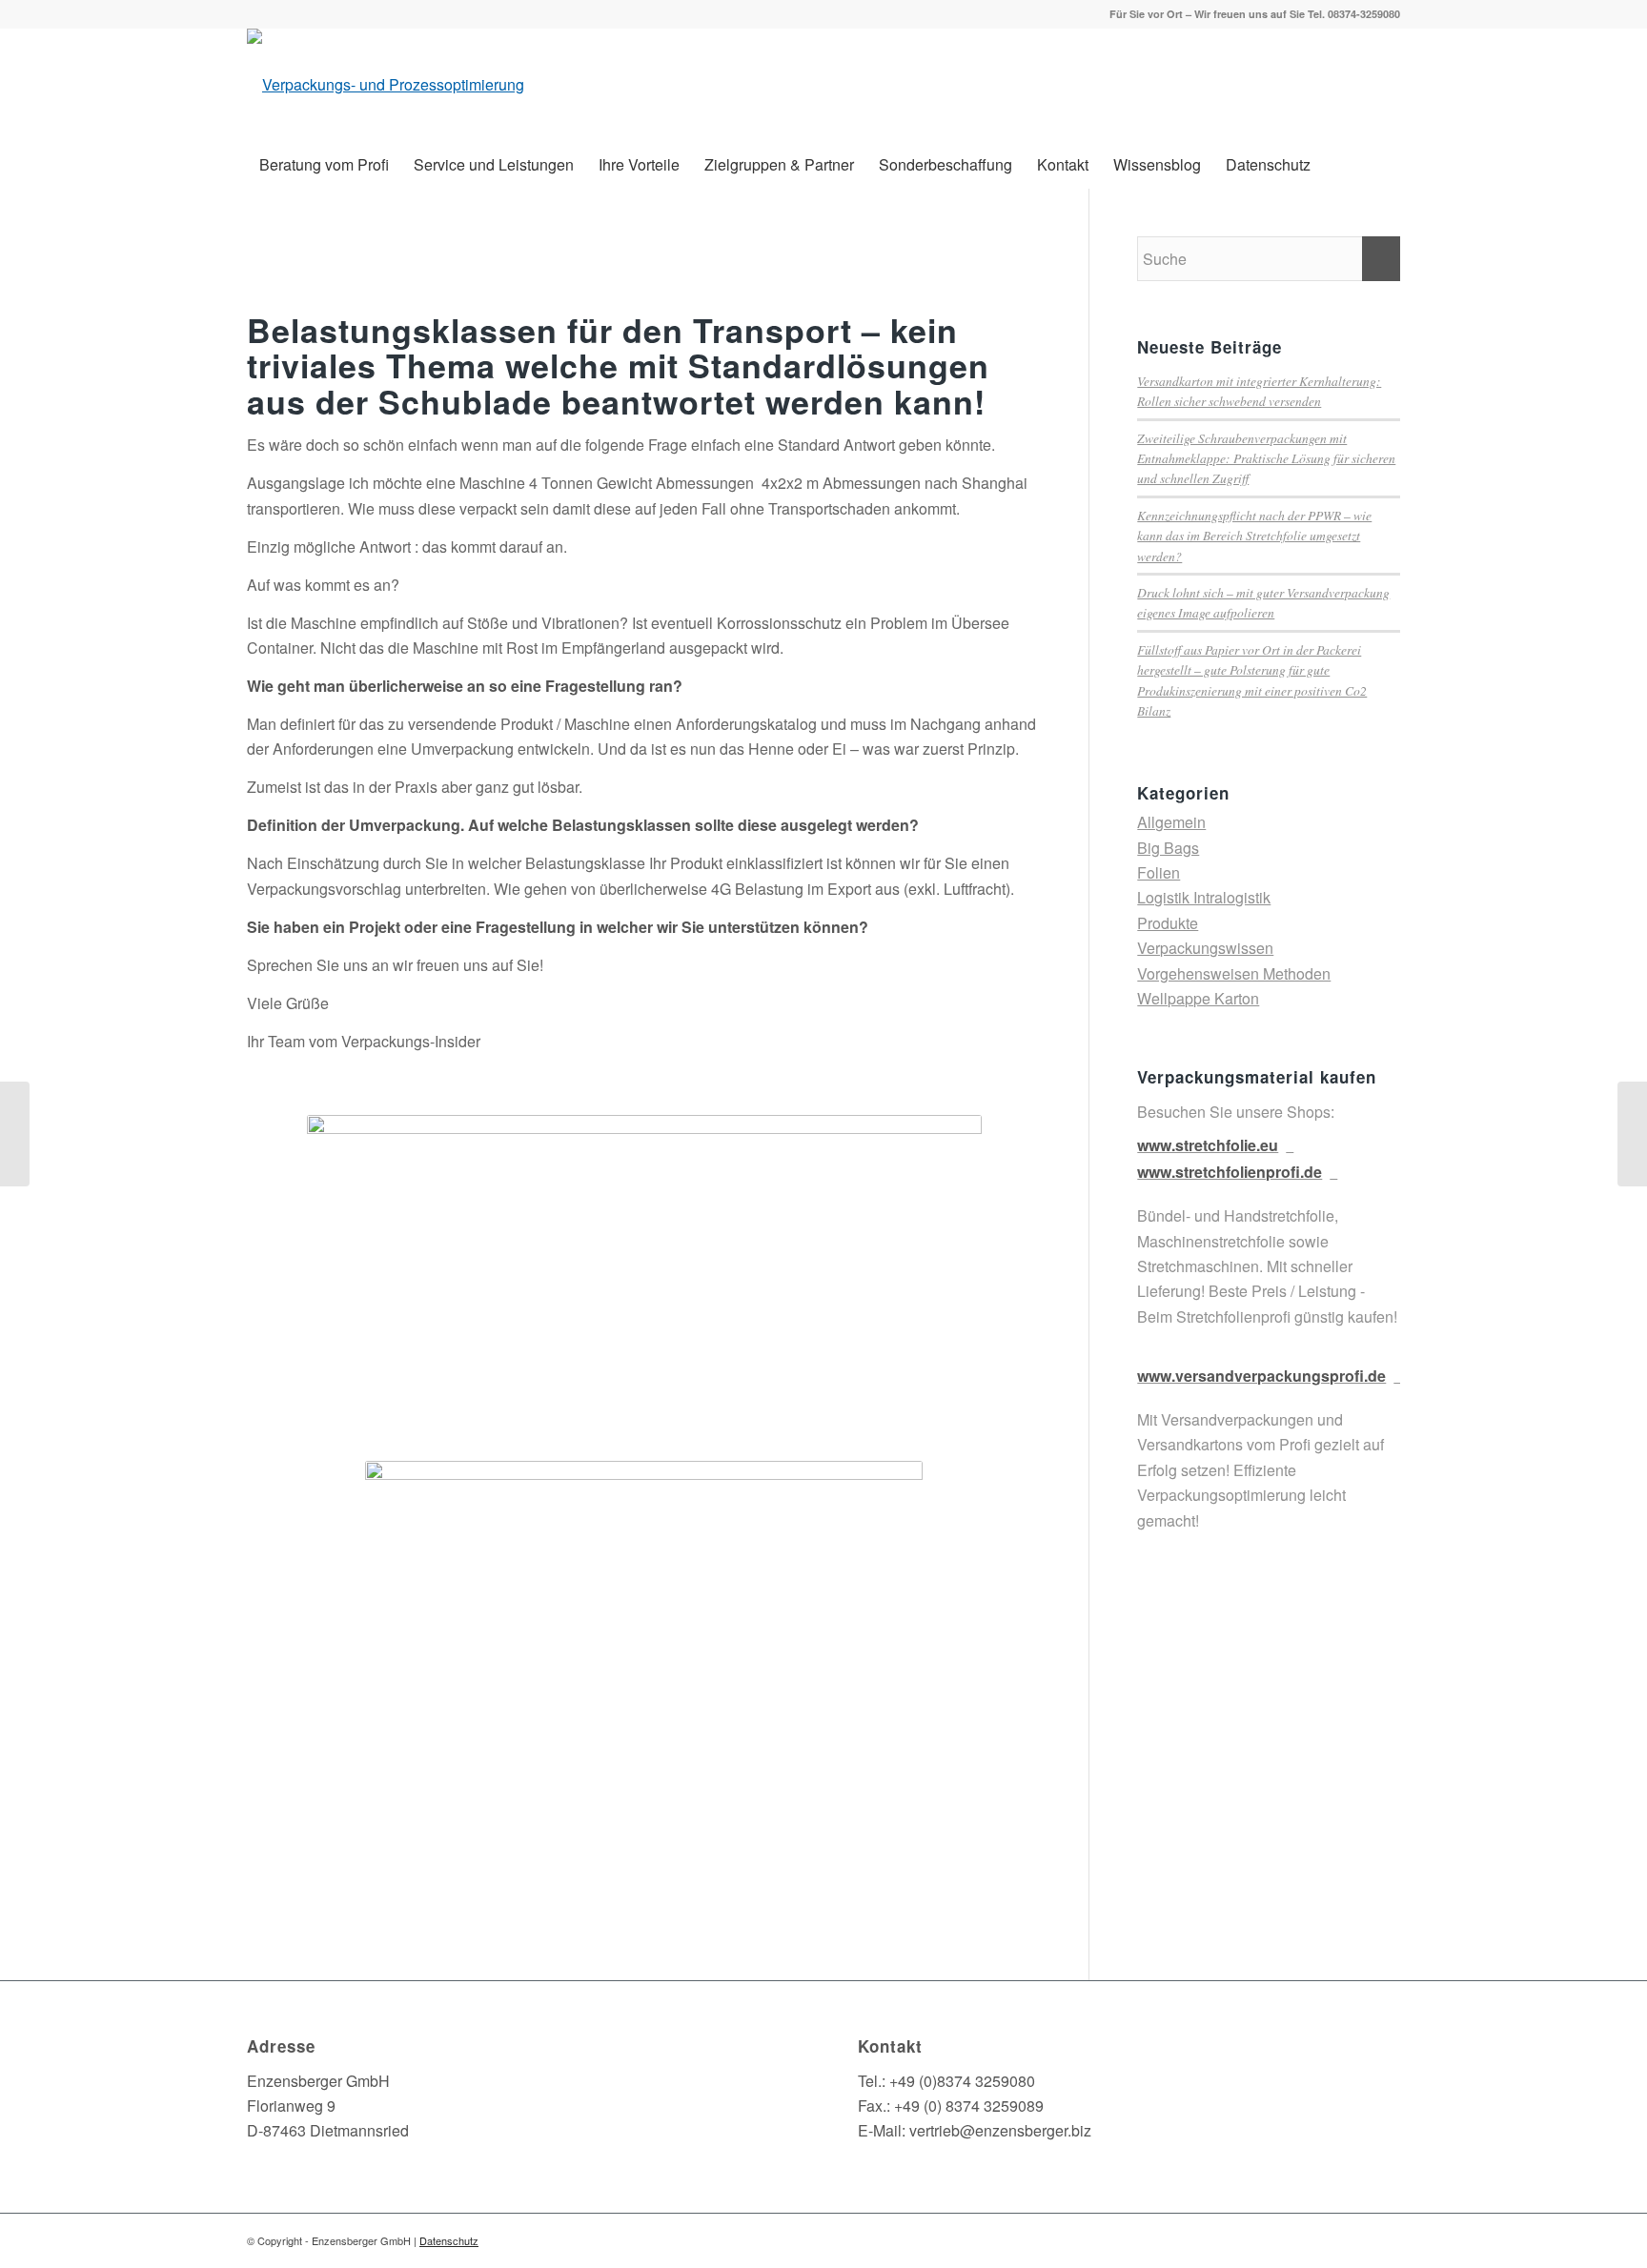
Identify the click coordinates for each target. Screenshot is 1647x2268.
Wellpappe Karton (1198, 998)
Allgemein (1171, 822)
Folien (1159, 872)
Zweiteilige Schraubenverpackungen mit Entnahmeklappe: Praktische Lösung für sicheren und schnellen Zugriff (1266, 458)
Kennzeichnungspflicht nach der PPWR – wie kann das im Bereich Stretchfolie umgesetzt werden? (1254, 536)
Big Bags (1168, 848)
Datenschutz (449, 2240)
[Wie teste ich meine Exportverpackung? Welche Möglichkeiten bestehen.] (1632, 1134)
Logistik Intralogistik (1204, 897)
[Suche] (1388, 165)
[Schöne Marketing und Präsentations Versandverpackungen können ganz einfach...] (15, 1134)
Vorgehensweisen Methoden (1234, 973)
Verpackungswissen (1205, 948)
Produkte (1168, 923)
